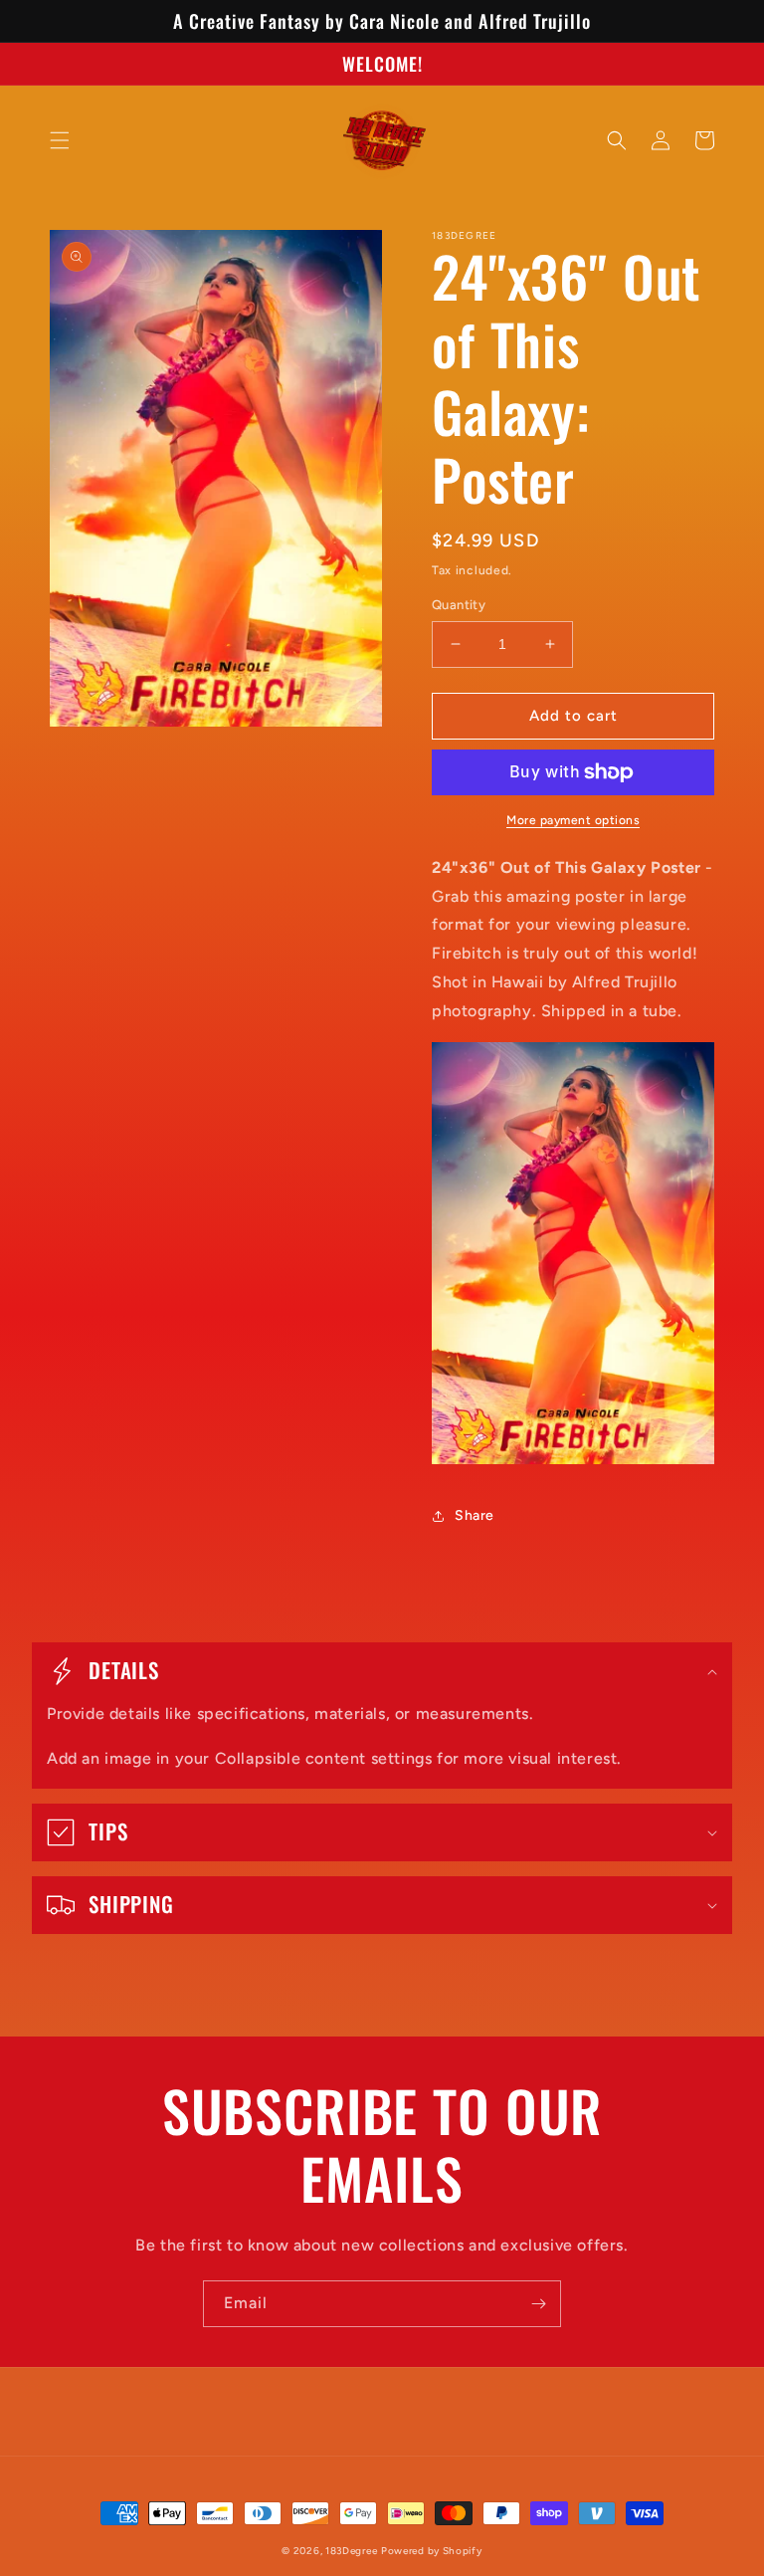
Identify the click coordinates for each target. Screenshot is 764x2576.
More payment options (573, 820)
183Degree (351, 2551)
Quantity (459, 605)
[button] (60, 140)
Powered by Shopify (432, 2551)
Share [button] (475, 1515)
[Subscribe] (538, 2304)
